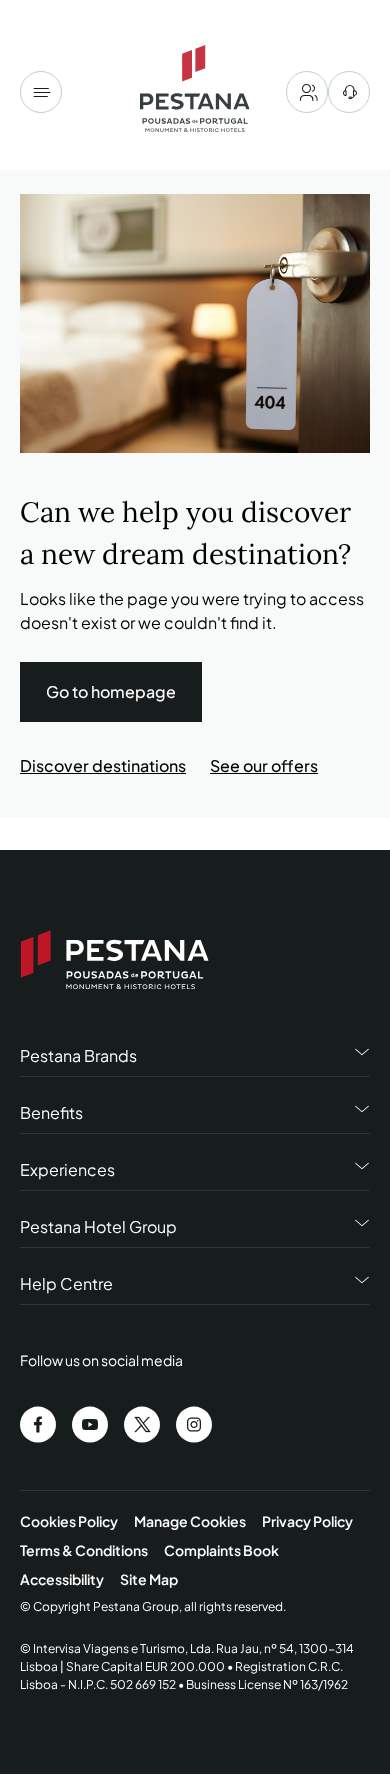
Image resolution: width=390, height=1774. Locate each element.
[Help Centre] (349, 92)
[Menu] (41, 92)
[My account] (307, 92)
